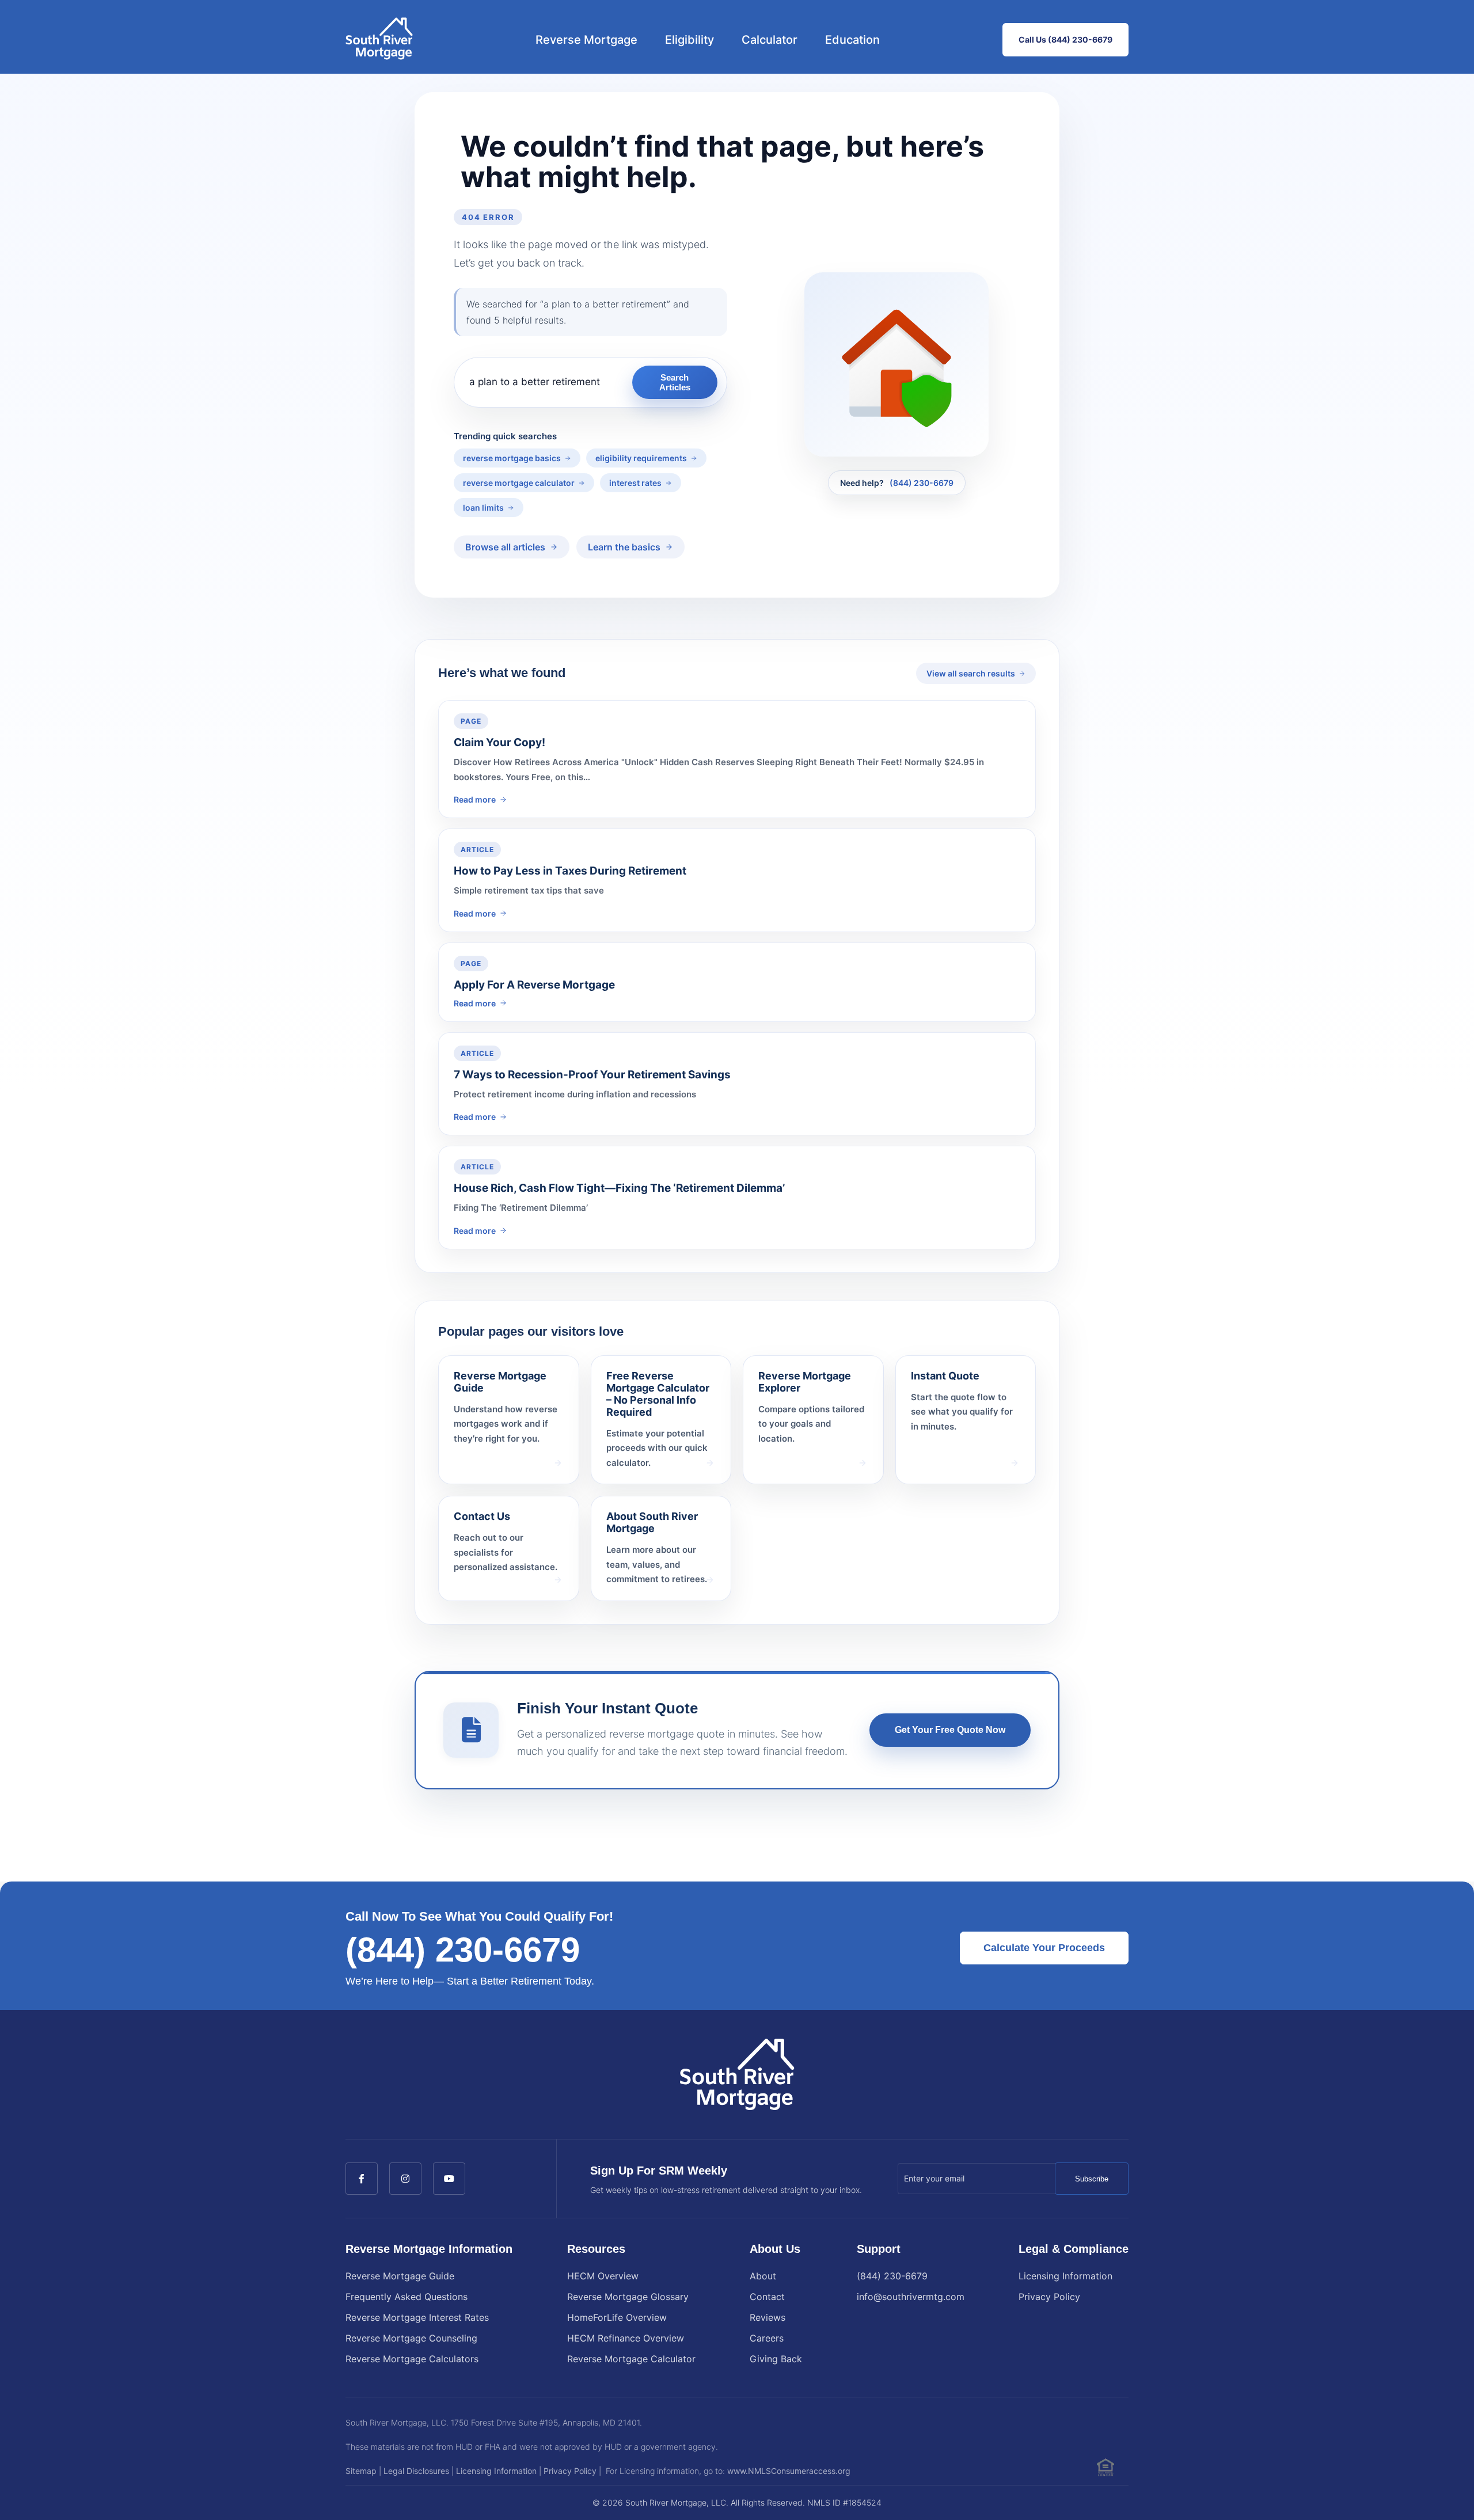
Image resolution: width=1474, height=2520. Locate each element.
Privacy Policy (1049, 2297)
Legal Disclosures (416, 2471)
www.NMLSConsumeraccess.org (789, 2471)
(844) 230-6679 (922, 483)
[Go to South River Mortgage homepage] (379, 40)
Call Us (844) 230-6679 (1065, 39)
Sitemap (361, 2471)
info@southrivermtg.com (911, 2297)
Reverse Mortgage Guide (400, 2276)
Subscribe (1092, 2179)
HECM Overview (603, 2276)
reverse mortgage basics (512, 458)
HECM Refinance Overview (626, 2338)
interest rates (635, 483)
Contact (767, 2297)
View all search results (971, 673)
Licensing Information (1065, 2276)
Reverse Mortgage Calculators (412, 2359)
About (763, 2276)
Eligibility (689, 40)
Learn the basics (624, 547)
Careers (767, 2338)
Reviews (768, 2317)
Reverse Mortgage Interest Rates (417, 2317)
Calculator (770, 40)
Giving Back (776, 2359)
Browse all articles (505, 547)
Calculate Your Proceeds (1044, 1948)
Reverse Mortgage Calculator (631, 2359)
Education (852, 40)
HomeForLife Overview (617, 2317)
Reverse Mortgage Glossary (628, 2297)
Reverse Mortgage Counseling (411, 2338)
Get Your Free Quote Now (950, 1730)
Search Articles (675, 382)
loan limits (483, 508)
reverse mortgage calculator (519, 483)
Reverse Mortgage (586, 40)
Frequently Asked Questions (407, 2297)
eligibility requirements (641, 458)
